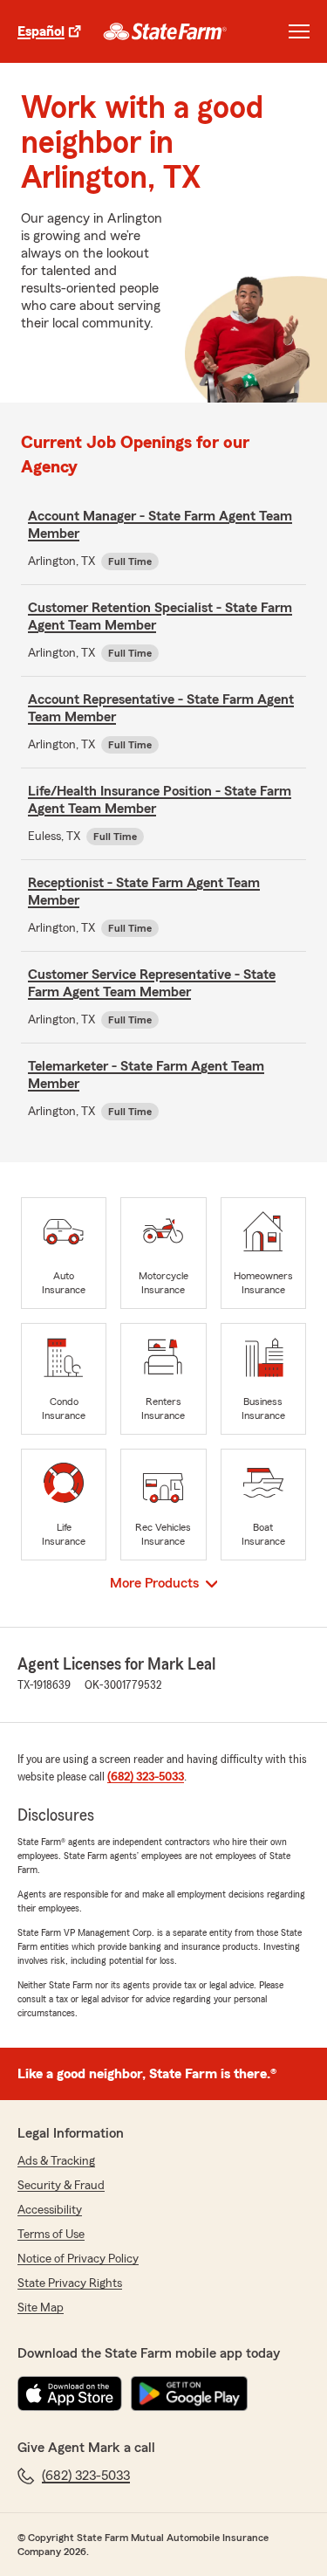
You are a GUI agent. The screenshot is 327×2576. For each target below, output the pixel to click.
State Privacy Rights (70, 2283)
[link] (165, 31)
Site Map (41, 2308)
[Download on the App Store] (70, 2393)
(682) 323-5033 (146, 1777)
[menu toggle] (299, 31)
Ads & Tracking (56, 2161)
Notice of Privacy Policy (78, 2259)
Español (41, 31)
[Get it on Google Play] (189, 2393)
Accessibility (50, 2210)
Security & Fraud (61, 2186)
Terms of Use (51, 2235)
